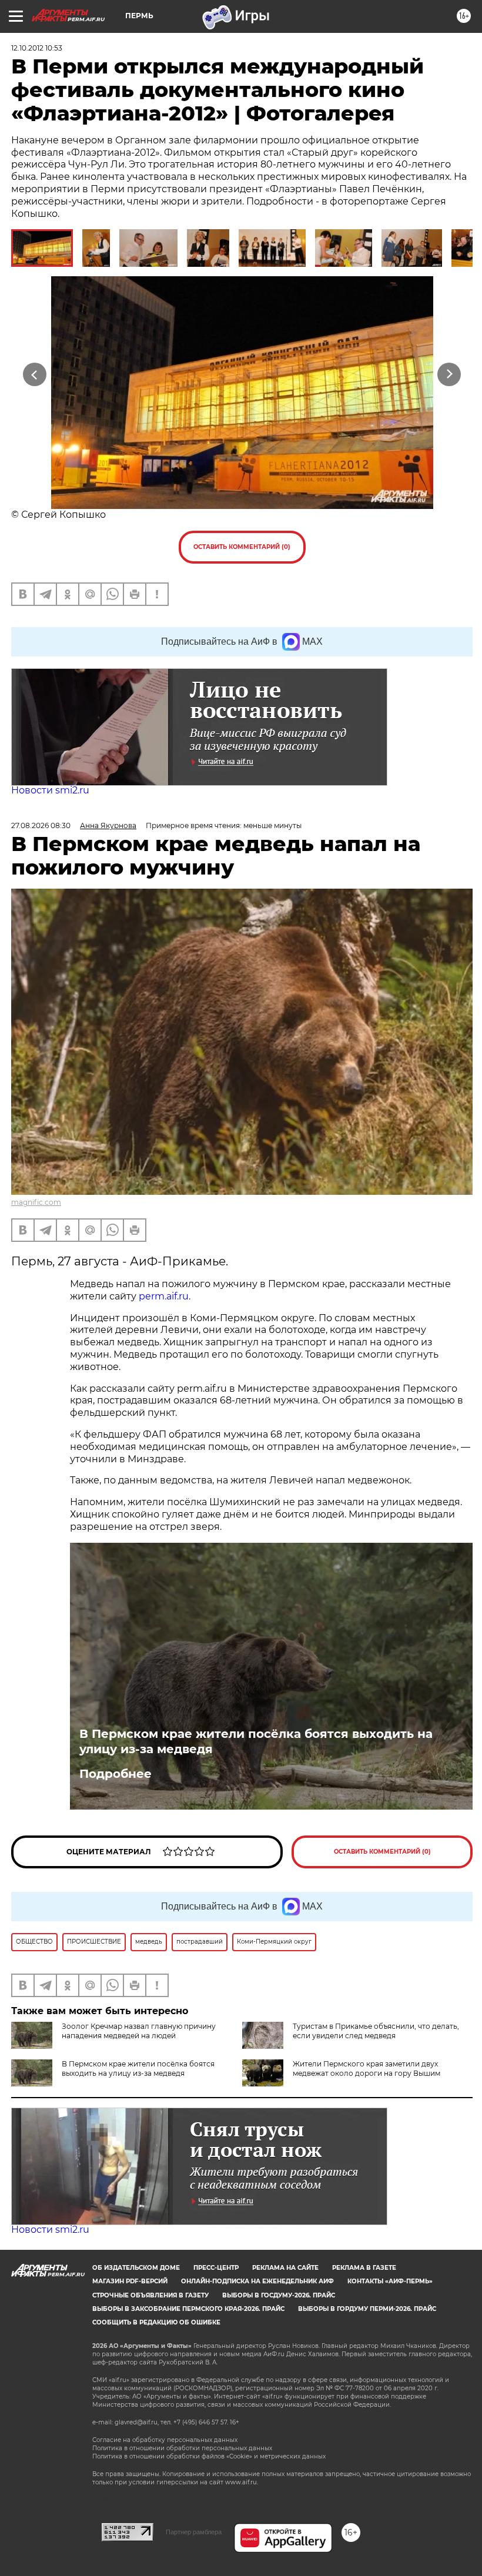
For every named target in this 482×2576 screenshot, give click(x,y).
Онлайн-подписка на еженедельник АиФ (257, 2281)
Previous (35, 374)
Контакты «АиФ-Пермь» (390, 2281)
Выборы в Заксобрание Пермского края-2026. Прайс (188, 2309)
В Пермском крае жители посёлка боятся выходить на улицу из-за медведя (256, 1741)
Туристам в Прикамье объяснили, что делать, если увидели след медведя (376, 2031)
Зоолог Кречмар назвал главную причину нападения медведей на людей (139, 2031)
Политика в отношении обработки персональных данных (182, 2448)
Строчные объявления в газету (150, 2295)
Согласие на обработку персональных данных (165, 2440)
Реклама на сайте (285, 2268)
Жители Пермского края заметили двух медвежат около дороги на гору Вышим (366, 2068)
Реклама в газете (364, 2268)
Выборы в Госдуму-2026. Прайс (279, 2295)
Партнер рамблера (194, 2532)
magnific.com (36, 1202)
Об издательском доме (136, 2268)
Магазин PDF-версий (130, 2281)
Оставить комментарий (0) (242, 547)
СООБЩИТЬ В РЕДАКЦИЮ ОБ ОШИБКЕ (156, 2322)
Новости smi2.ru (50, 790)
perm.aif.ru (164, 1296)
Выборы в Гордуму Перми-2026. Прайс (367, 2309)
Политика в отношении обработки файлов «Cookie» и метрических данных (209, 2456)
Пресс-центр (216, 2268)
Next (449, 374)
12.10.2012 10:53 (37, 48)
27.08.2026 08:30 (41, 825)
